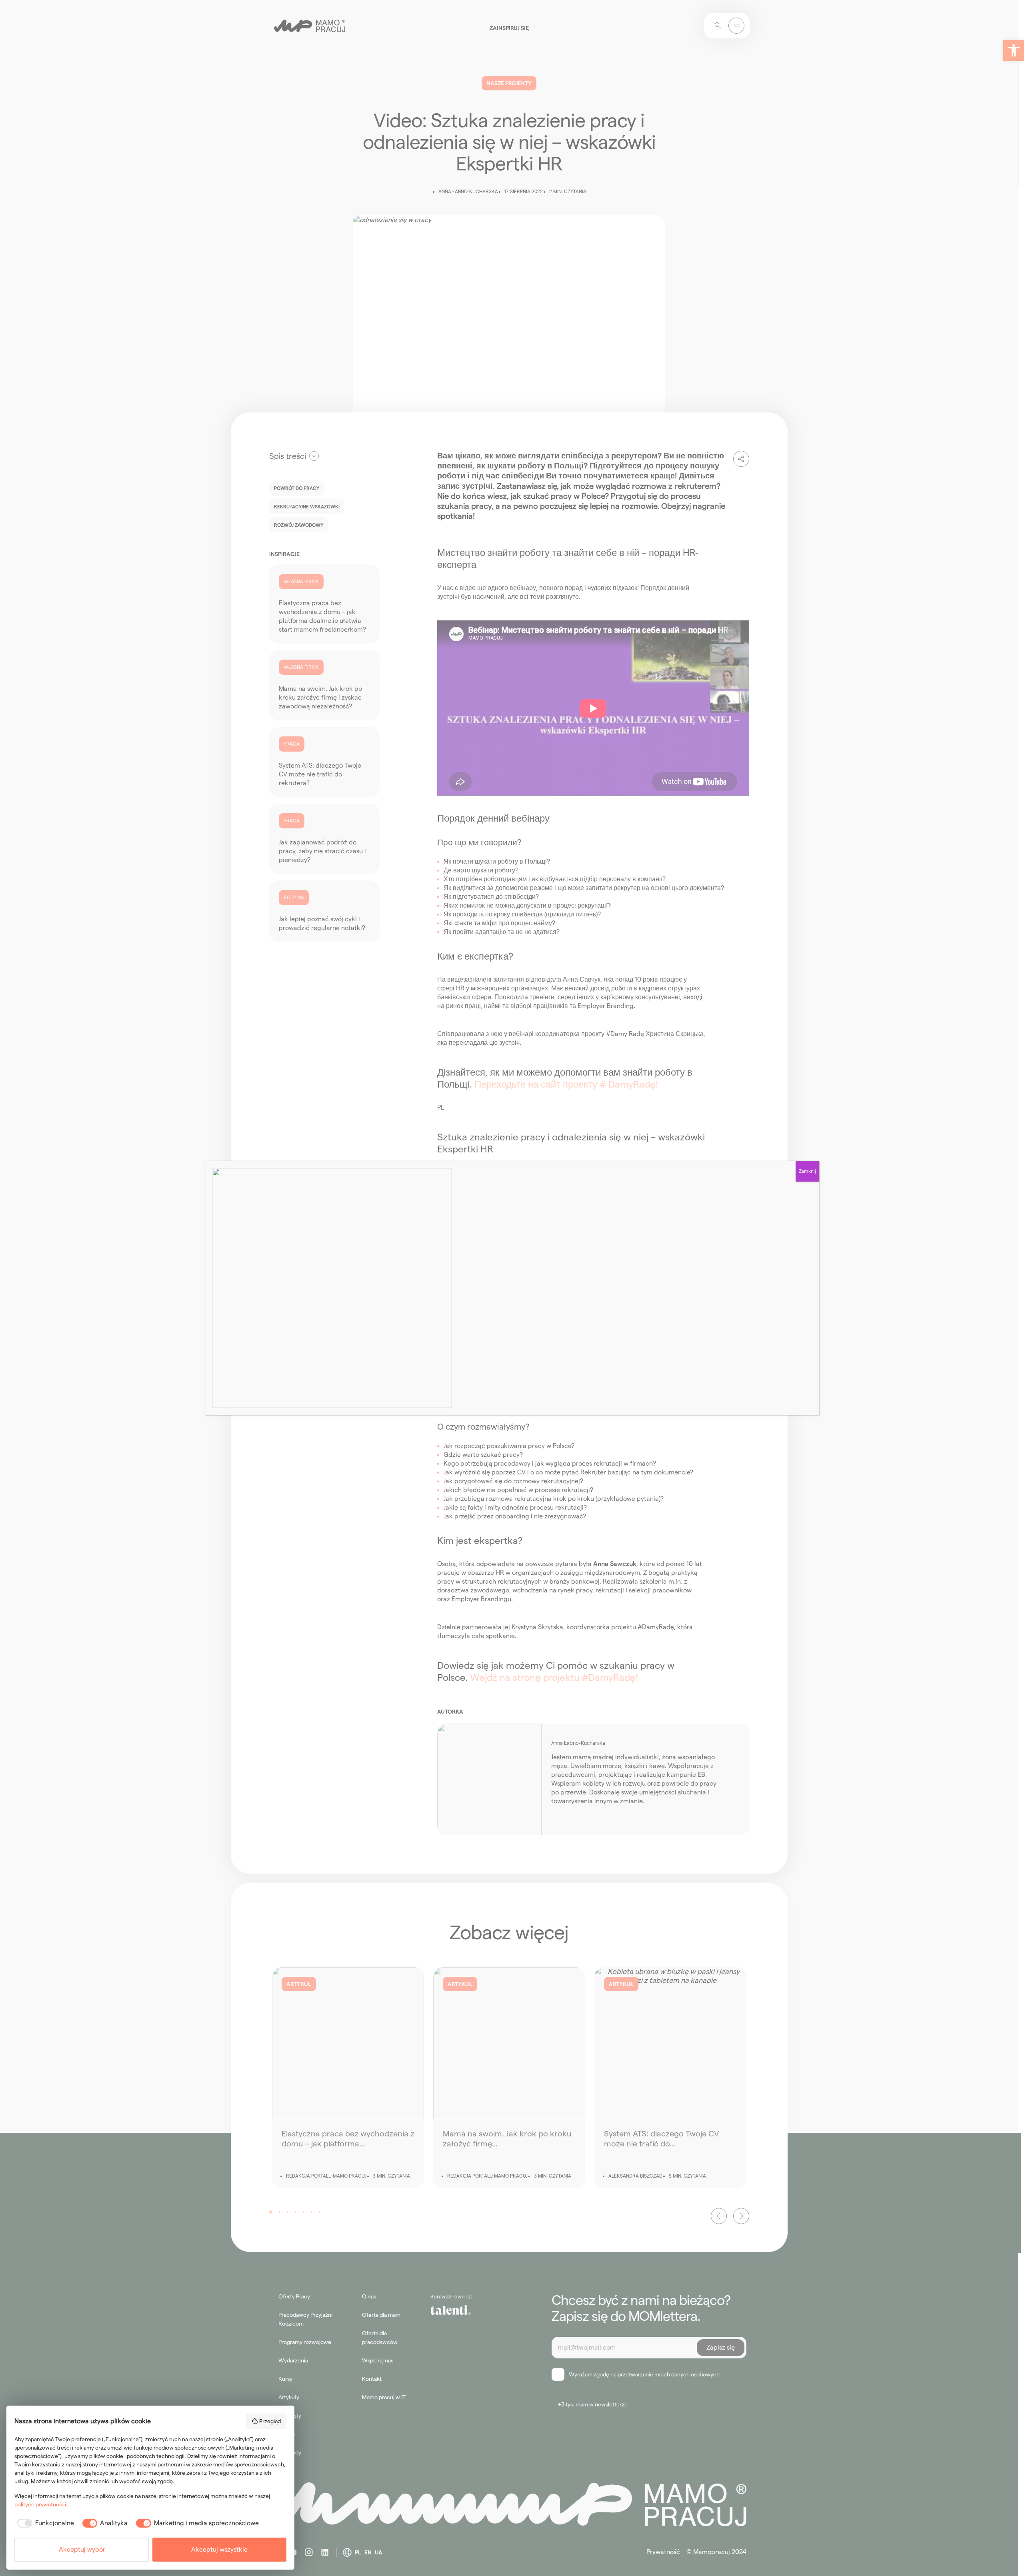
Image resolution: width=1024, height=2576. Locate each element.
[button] (1014, 50)
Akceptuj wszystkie (219, 2549)
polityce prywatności (40, 2504)
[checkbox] (44, 2523)
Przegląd (270, 2421)
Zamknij (807, 1171)
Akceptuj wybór (82, 2549)
